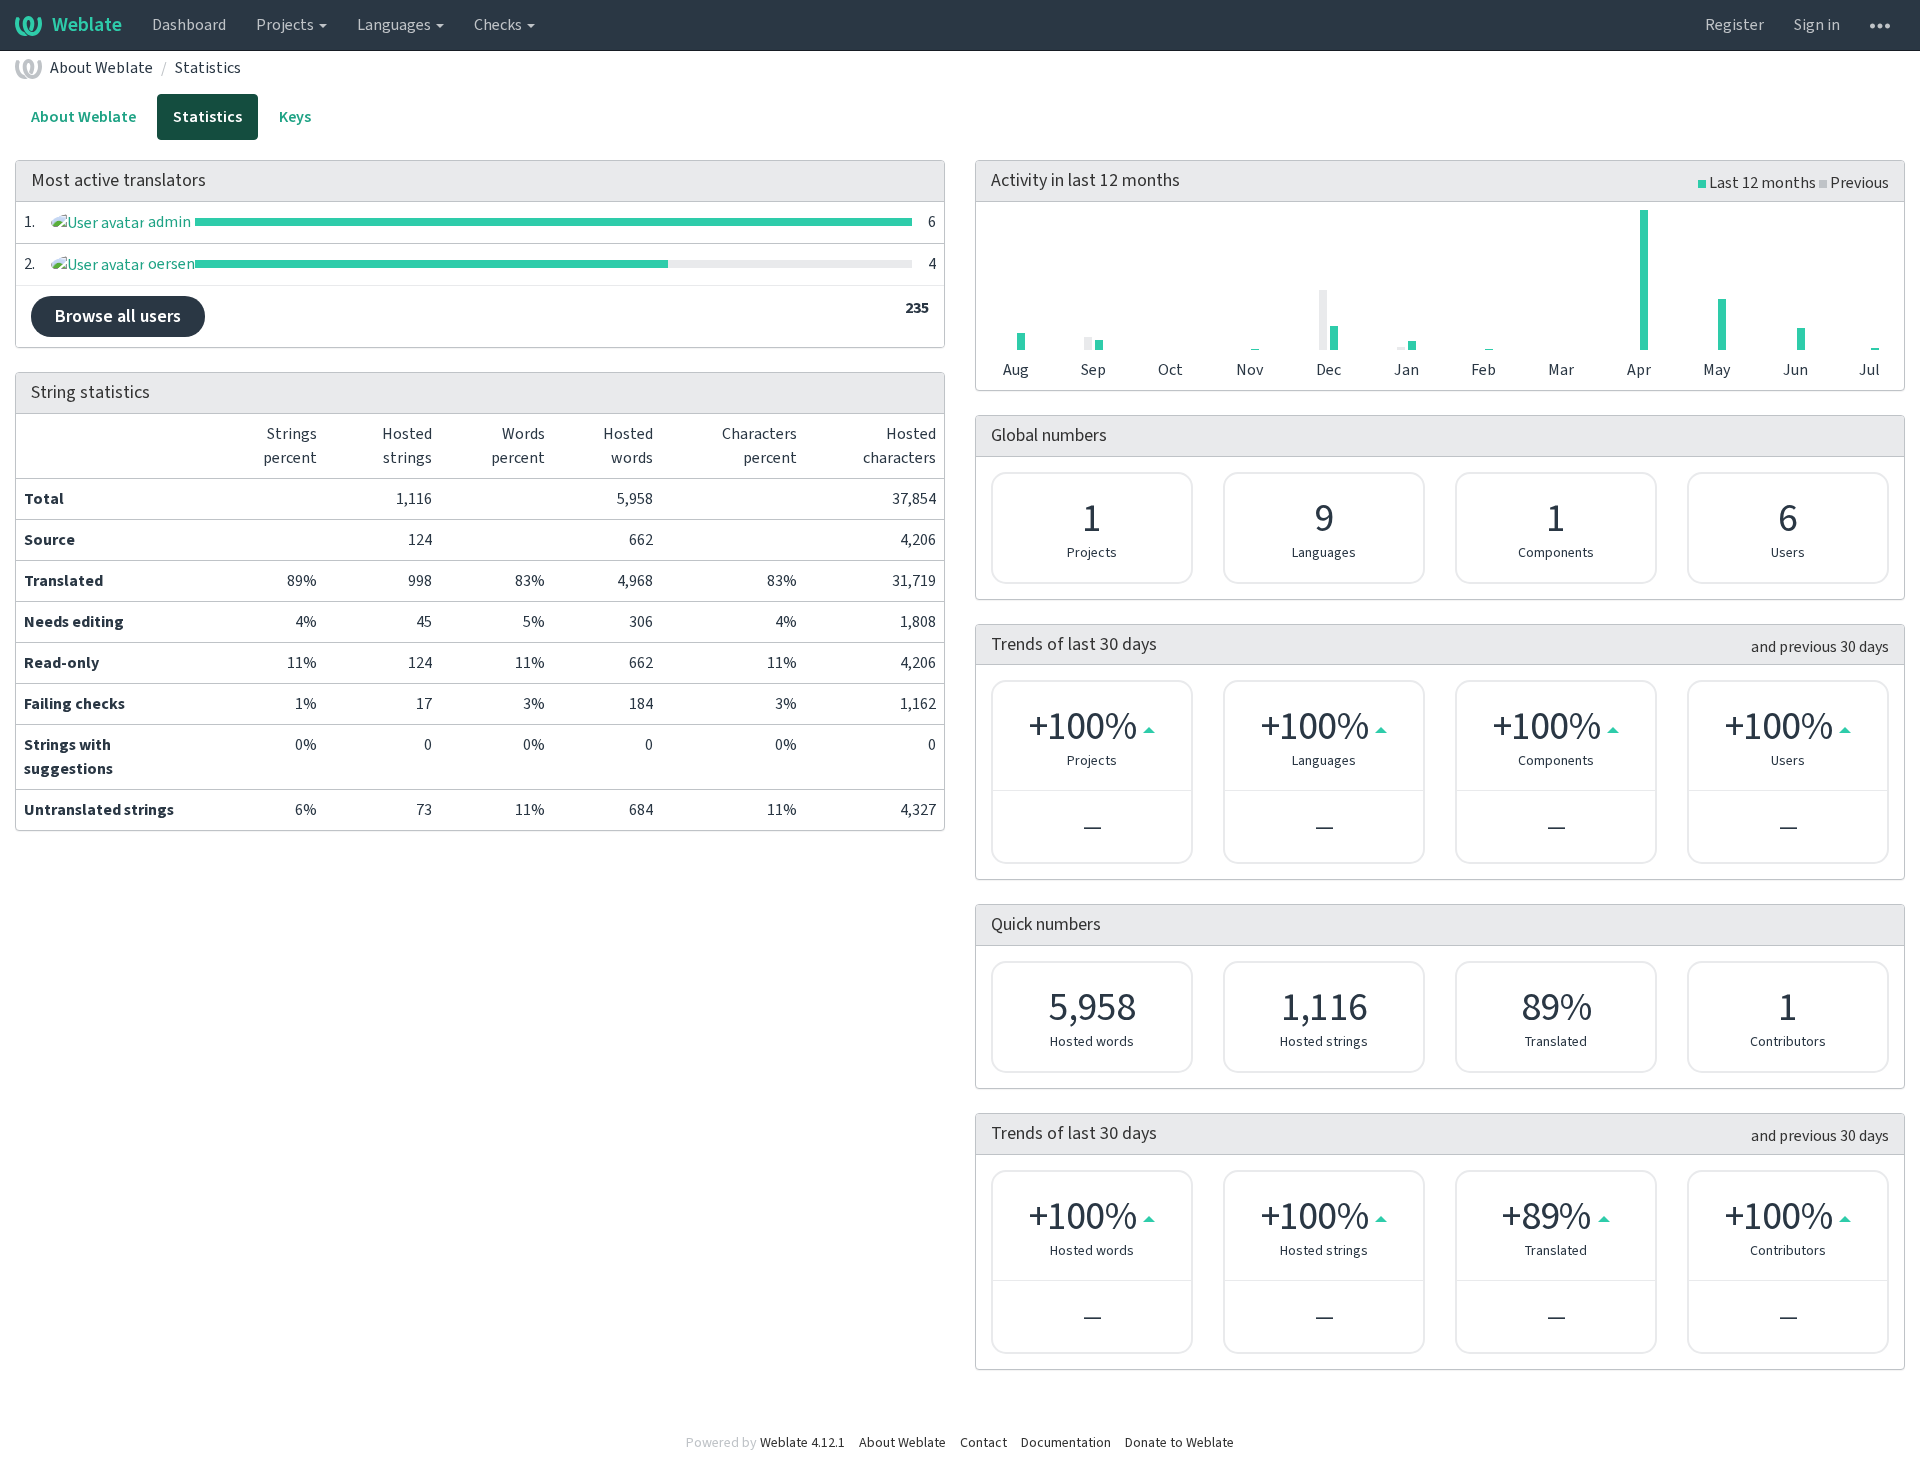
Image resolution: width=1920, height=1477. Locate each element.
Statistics (208, 68)
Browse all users (118, 316)
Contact (983, 1443)
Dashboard (189, 25)
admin (168, 222)
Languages (395, 25)
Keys (295, 117)
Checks (499, 25)
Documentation (1066, 1443)
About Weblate (101, 68)
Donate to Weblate (1179, 1443)
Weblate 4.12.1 (802, 1443)
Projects (286, 25)
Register (1734, 25)
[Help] (1880, 25)
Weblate (87, 25)
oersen (170, 264)
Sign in (1817, 25)
